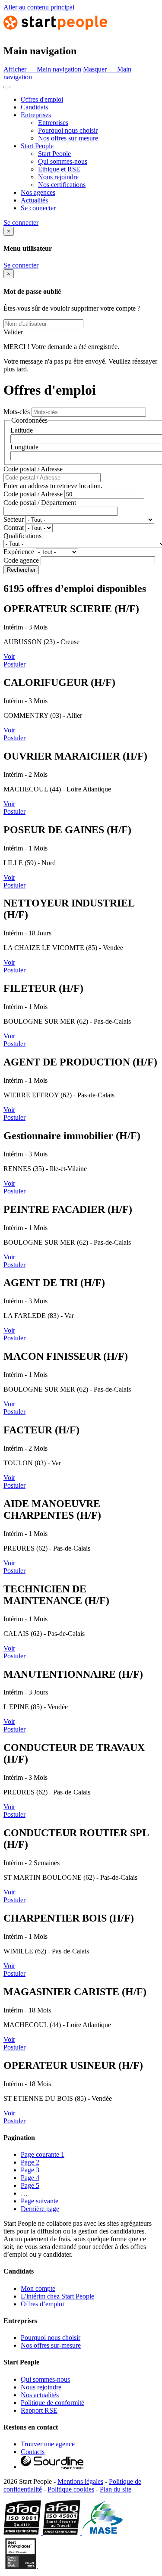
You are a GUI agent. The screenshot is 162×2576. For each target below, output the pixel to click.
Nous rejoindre (58, 177)
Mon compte (38, 2288)
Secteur (14, 519)
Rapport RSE (39, 2410)
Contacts (33, 2452)
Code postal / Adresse (33, 469)
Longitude (24, 447)
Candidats (34, 107)
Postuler (14, 664)
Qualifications (22, 536)
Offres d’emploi (42, 2304)
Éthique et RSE (59, 169)
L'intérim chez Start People (57, 2296)
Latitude (22, 430)
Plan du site (116, 2489)
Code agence (21, 560)
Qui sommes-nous (63, 161)
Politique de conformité (52, 2403)
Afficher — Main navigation (42, 69)
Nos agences (38, 192)
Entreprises (36, 115)
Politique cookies (71, 2489)
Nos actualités (40, 2395)
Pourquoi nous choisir (68, 130)
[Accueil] (55, 33)
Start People (37, 146)
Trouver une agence (48, 2444)
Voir (9, 656)
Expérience (19, 552)
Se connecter (38, 208)
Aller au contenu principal (39, 7)
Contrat (14, 528)
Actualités (34, 200)
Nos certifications (62, 185)
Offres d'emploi (42, 99)
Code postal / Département (40, 503)
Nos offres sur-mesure (68, 138)
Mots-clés (17, 412)
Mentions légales (80, 2481)
